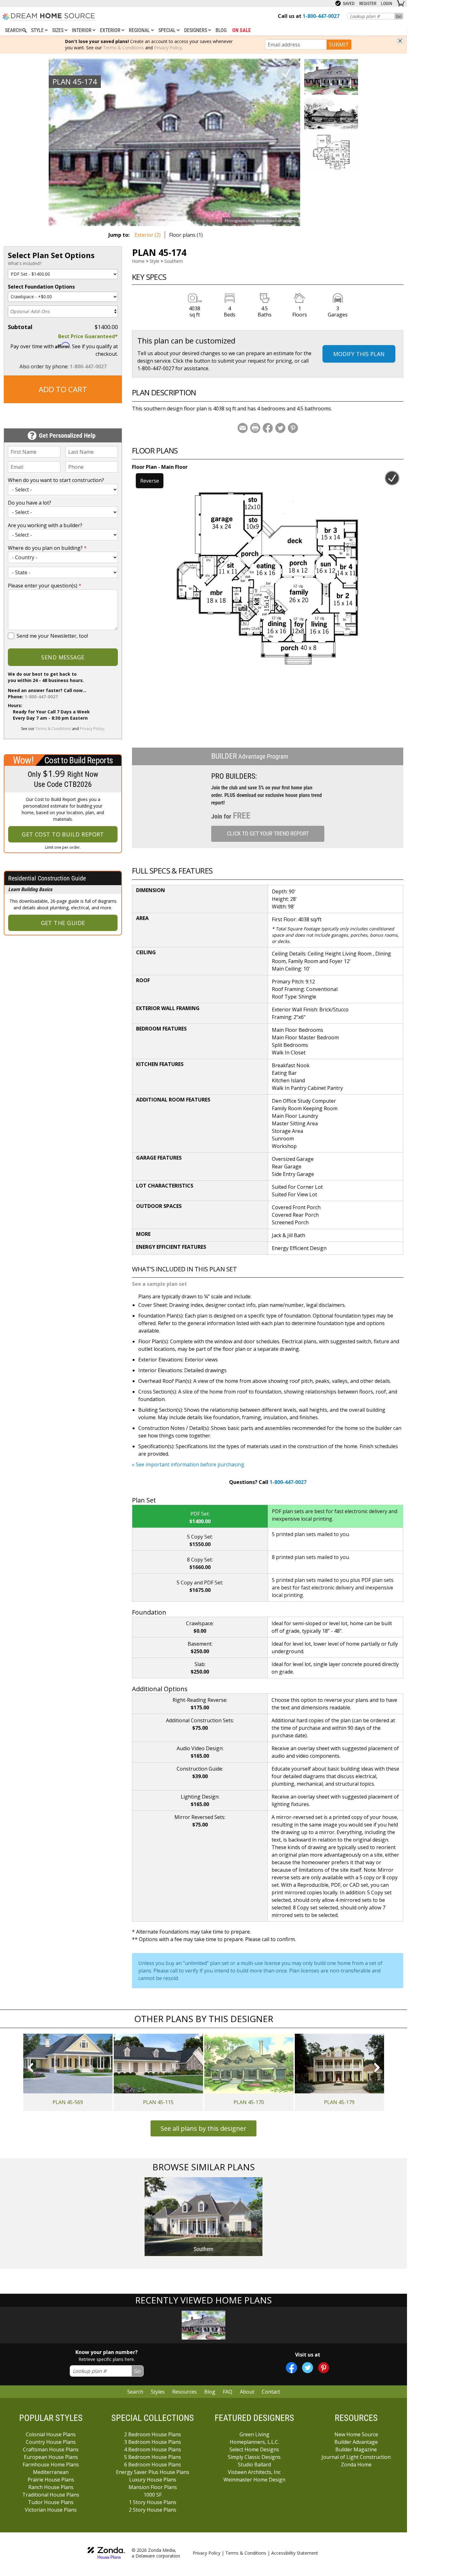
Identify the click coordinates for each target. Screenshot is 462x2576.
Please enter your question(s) (45, 586)
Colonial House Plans (51, 2434)
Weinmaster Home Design (254, 2480)
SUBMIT (339, 45)
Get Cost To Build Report (63, 834)
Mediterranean (51, 2472)
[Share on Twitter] (280, 428)
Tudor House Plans (51, 2502)
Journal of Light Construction (356, 2457)
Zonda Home (356, 2465)
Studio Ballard (254, 2465)
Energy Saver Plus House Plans (153, 2472)
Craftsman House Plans (51, 2449)
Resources (184, 2392)
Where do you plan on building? (47, 548)
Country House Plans (51, 2442)
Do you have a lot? (30, 503)
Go (399, 16)
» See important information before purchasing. (189, 1464)
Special (168, 30)
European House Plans (51, 2457)
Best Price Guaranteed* (88, 336)
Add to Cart (63, 389)
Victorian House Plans (51, 2510)
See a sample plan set (159, 1284)
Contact (271, 2392)
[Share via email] (243, 428)
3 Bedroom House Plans (153, 2442)
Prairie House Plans (51, 2480)
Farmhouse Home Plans (51, 2465)
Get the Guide (63, 923)
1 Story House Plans (153, 2502)
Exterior (111, 30)
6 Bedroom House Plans (153, 2465)
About (247, 2392)
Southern (174, 261)
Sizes (58, 30)
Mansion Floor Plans (153, 2487)
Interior (82, 30)
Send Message (63, 657)
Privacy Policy (168, 48)
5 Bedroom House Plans (153, 2457)
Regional (140, 30)
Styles (158, 2392)
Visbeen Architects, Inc (254, 2472)
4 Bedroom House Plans (153, 2449)
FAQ (228, 2392)
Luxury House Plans (153, 2480)
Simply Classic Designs (254, 2457)
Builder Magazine (356, 2449)
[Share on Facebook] (268, 428)
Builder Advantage (356, 2442)
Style (38, 30)
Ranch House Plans (51, 2487)
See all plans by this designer (203, 2128)
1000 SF (153, 2495)
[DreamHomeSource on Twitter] (308, 2368)
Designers (196, 30)
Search (135, 2392)
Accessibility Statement (295, 2553)
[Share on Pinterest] (293, 428)
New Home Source (356, 2434)
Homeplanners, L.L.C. (254, 2442)
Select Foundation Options (41, 287)
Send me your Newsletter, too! (52, 636)
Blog (221, 30)
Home (138, 261)
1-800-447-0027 (88, 366)
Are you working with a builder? (45, 525)
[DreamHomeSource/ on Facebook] (291, 2368)
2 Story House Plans (153, 2510)
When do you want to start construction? (56, 480)
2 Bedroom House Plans (153, 2434)
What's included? (25, 263)
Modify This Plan (359, 354)
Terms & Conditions (124, 48)
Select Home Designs (254, 2449)
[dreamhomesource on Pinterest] (324, 2368)
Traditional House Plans (51, 2495)
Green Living (254, 2434)
